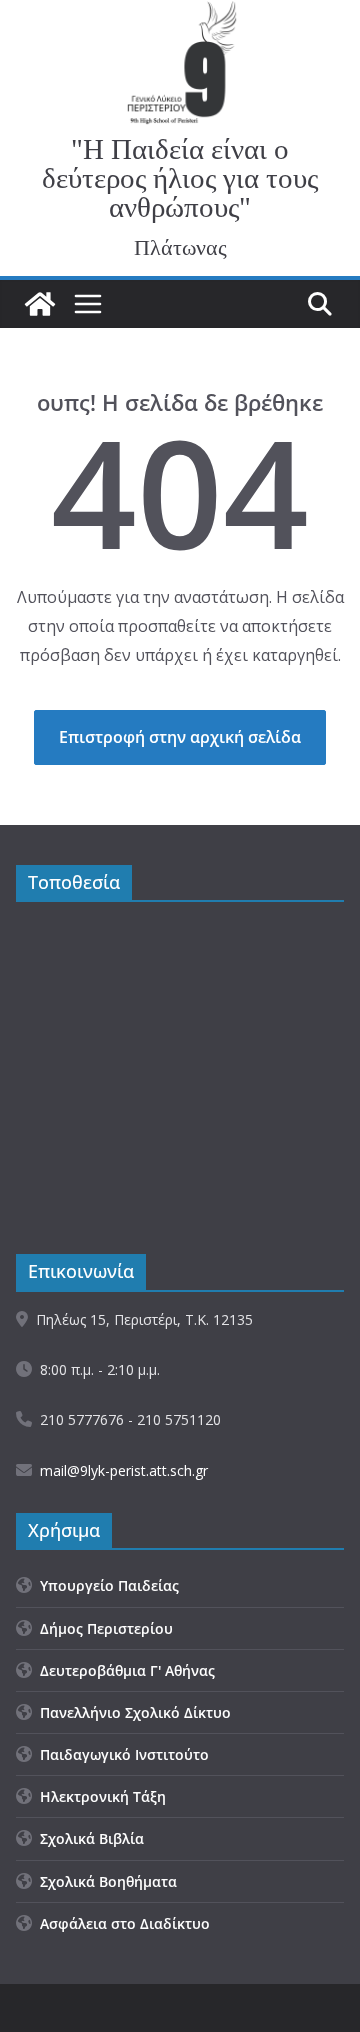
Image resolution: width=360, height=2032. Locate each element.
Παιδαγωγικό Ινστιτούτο (120, 1754)
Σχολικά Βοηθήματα (104, 1881)
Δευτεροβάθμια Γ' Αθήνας (123, 1670)
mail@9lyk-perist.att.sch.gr (124, 1470)
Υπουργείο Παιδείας (105, 1585)
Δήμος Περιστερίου (102, 1628)
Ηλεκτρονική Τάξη (99, 1796)
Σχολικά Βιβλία (88, 1838)
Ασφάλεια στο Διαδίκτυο (121, 1923)
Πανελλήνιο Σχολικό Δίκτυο (131, 1712)
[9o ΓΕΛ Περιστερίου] (40, 304)
